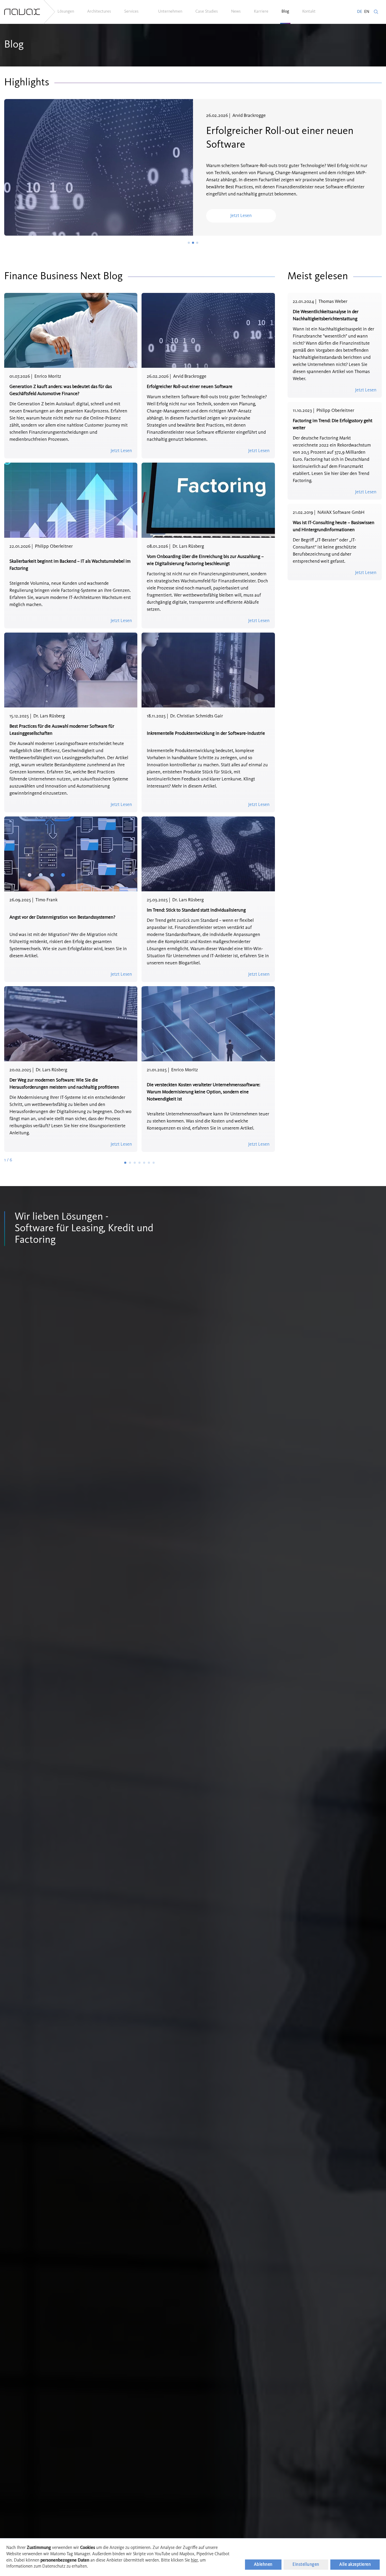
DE (360, 12)
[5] (145, 1163)
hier (194, 2560)
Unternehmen (170, 12)
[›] (154, 1163)
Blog (285, 12)
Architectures (99, 12)
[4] (140, 1163)
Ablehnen (263, 2565)
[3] (135, 1163)
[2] (131, 1163)
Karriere (261, 12)
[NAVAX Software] (22, 12)
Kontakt (309, 12)
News (236, 12)
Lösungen (66, 12)
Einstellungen (306, 2565)
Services (131, 12)
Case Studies (207, 12)
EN (367, 12)
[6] (149, 1163)
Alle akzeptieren (355, 2565)
